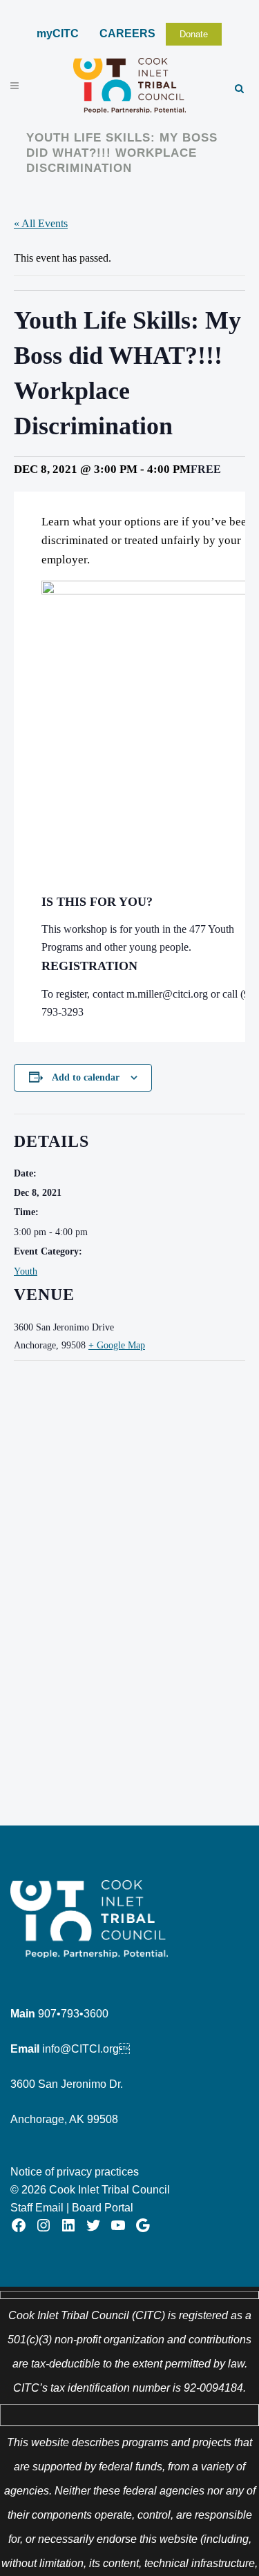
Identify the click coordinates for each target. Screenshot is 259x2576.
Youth (26, 1271)
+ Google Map (117, 1345)
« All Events (41, 223)
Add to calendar (86, 1077)
